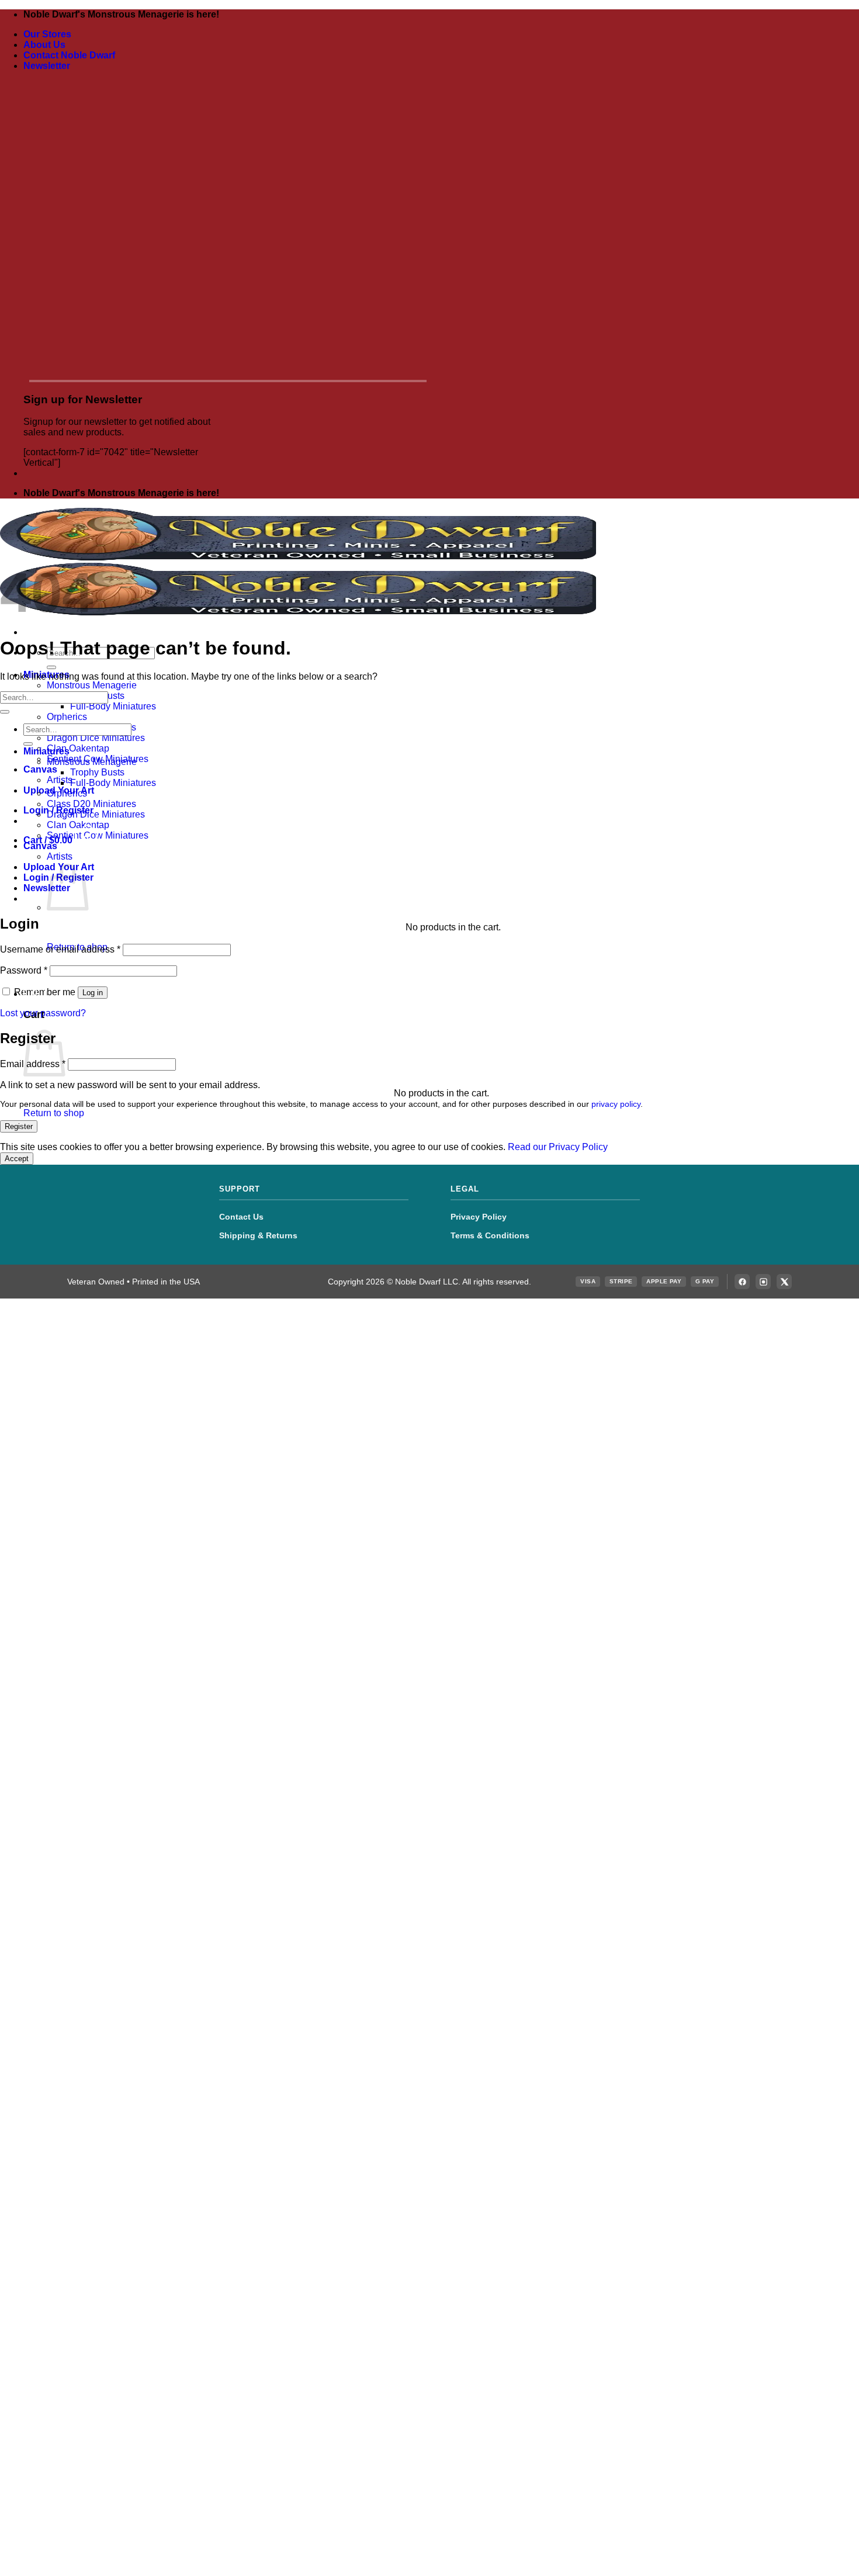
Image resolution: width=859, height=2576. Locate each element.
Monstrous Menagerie (92, 685)
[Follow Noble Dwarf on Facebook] (742, 1282)
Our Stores (47, 34)
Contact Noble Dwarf (69, 55)
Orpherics (67, 717)
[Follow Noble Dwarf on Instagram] (763, 1282)
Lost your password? (43, 1013)
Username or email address (60, 949)
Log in (93, 993)
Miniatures (46, 751)
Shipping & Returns (258, 1235)
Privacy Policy (479, 1217)
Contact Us (241, 1217)
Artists (60, 780)
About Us (44, 45)
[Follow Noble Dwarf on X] (784, 1282)
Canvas (40, 769)
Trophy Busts (97, 772)
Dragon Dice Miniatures (96, 738)
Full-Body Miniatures (113, 706)
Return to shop (54, 1113)
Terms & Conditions (490, 1235)
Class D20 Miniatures (91, 804)
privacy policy (616, 1104)
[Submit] (51, 667)
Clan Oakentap (78, 748)
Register (19, 1126)
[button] (47, 66)
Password (24, 970)
